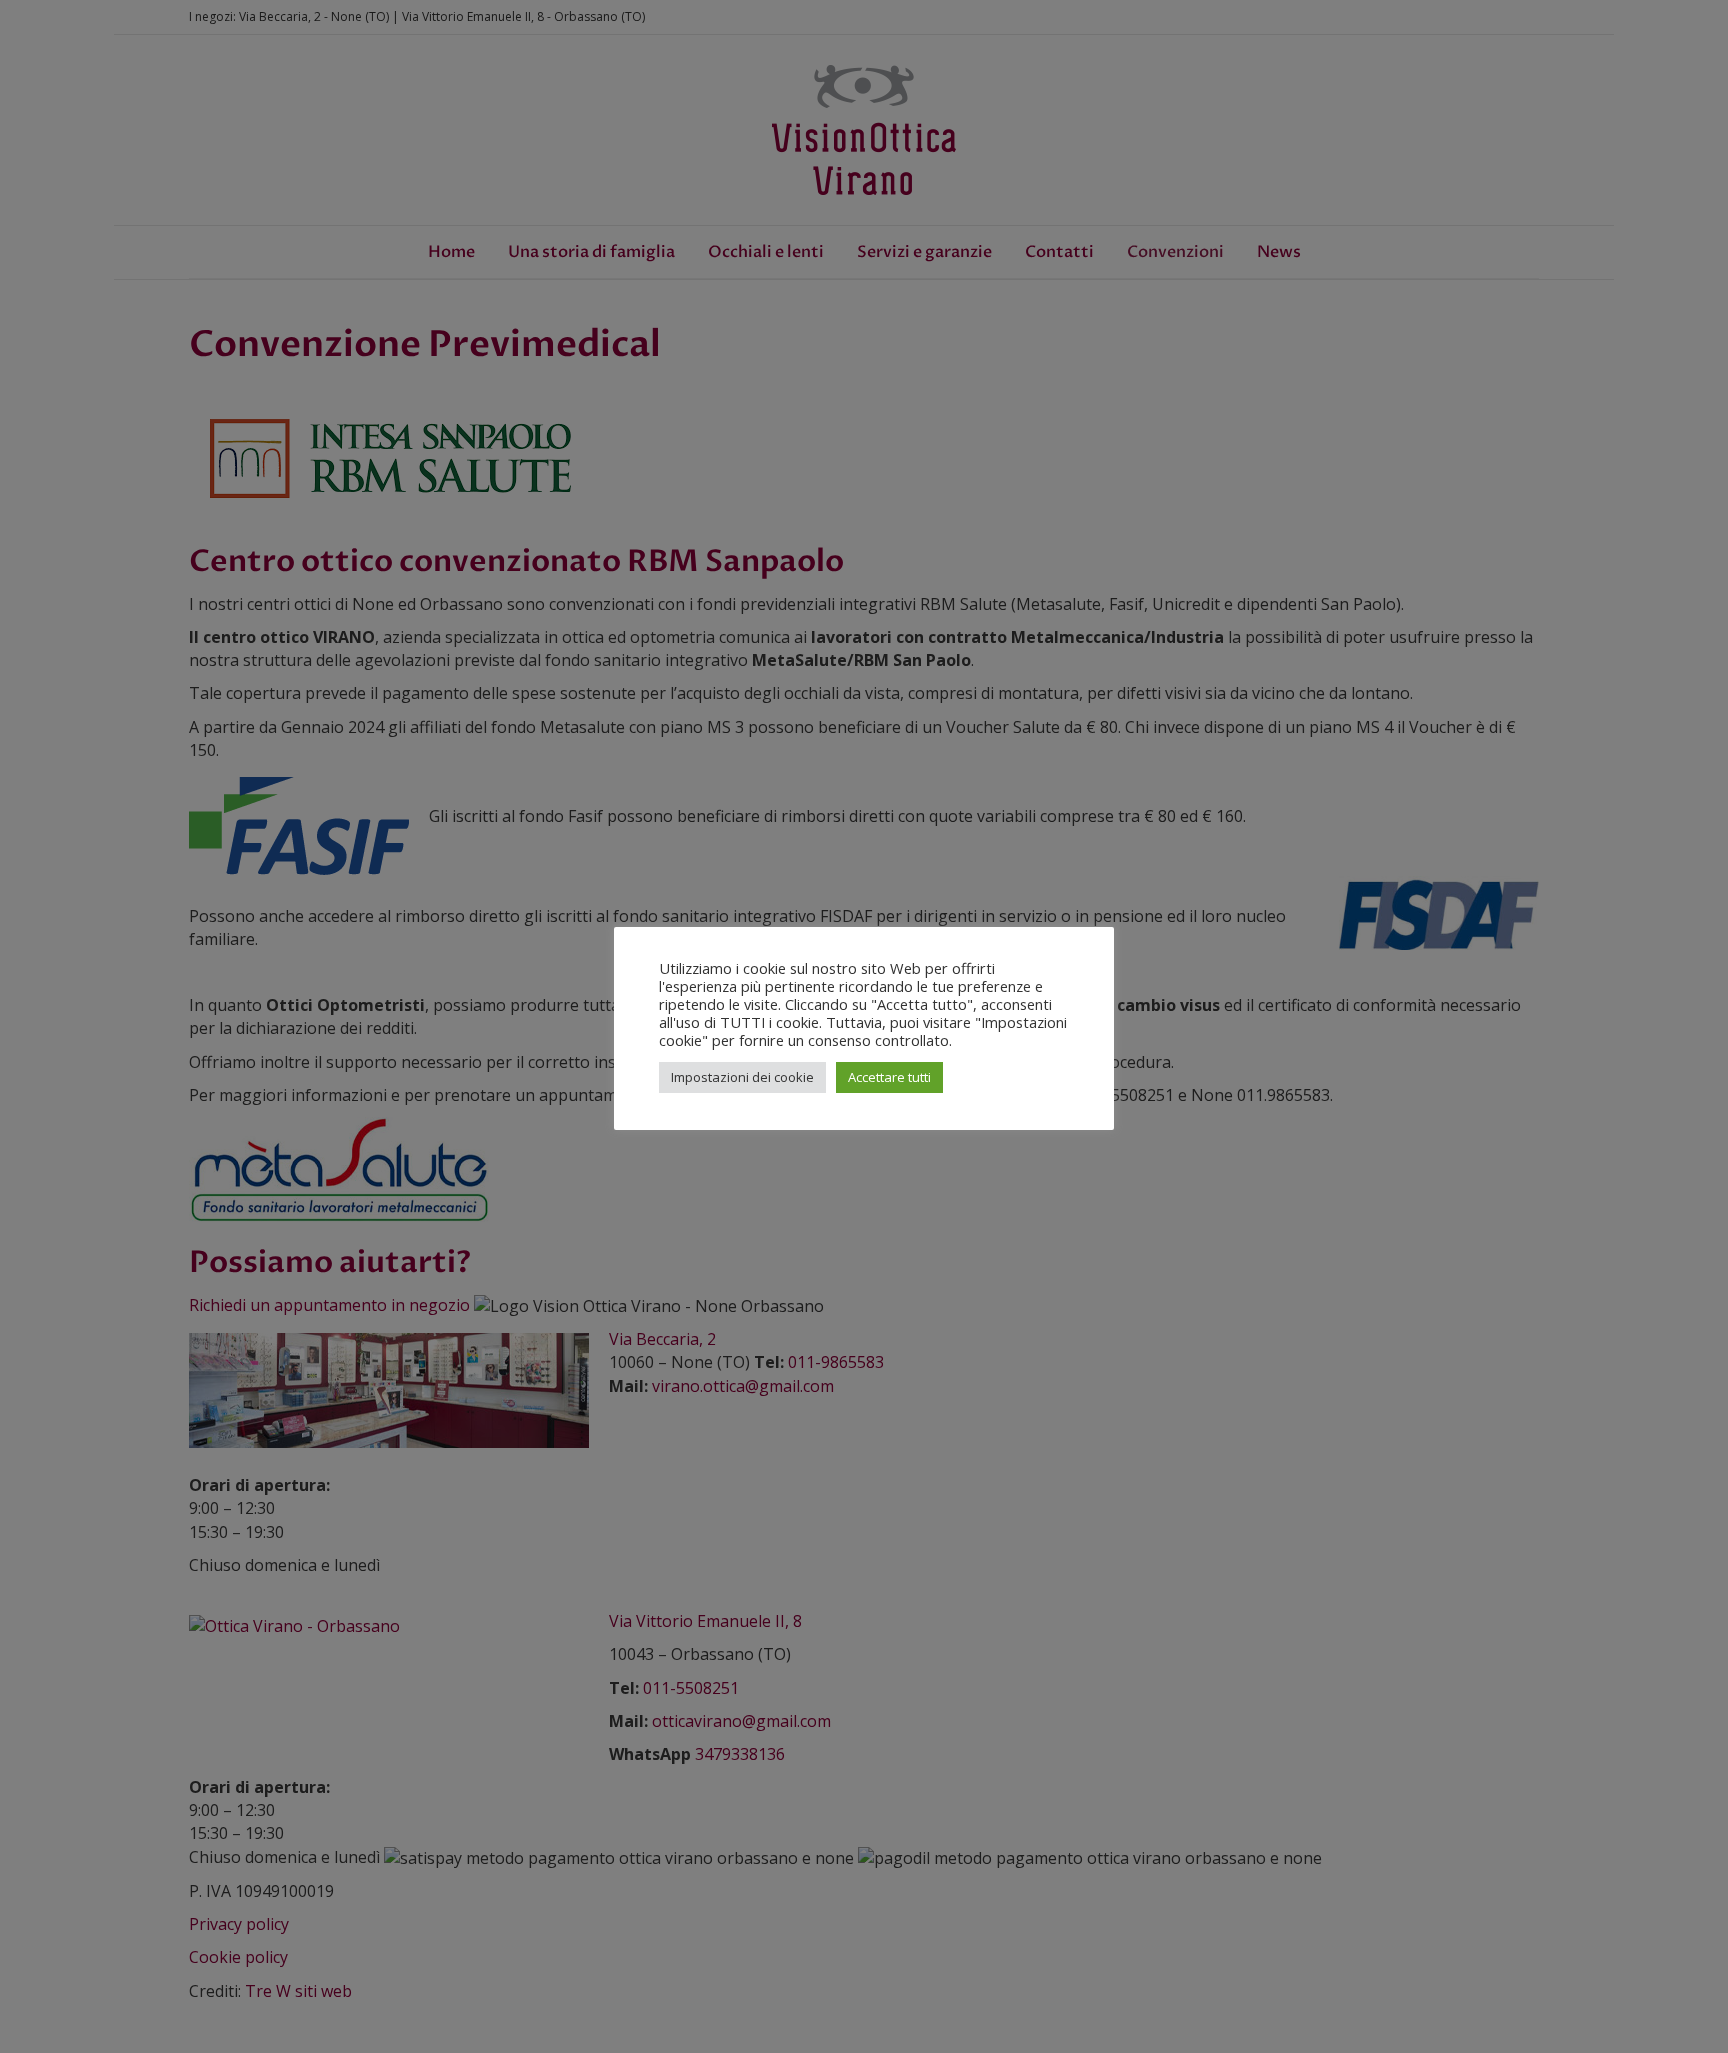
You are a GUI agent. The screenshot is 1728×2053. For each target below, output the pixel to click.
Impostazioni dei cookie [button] (742, 1077)
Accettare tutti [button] (889, 1077)
